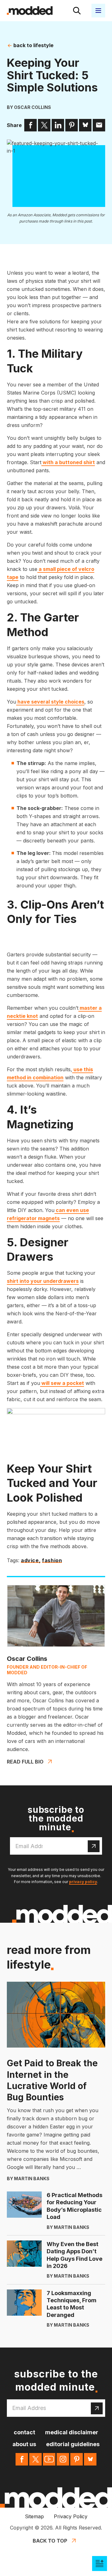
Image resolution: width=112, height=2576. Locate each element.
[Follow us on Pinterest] (77, 2459)
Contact (24, 2432)
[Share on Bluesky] (85, 125)
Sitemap (34, 2516)
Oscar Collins (33, 107)
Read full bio (25, 1762)
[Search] (77, 11)
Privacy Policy (71, 2516)
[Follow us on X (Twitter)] (35, 2459)
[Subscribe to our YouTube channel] (49, 2459)
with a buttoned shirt (68, 462)
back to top (50, 2541)
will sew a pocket (62, 1383)
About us (24, 2444)
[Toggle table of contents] (100, 2564)
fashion (52, 1561)
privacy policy (83, 1882)
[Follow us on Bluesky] (90, 2459)
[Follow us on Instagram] (63, 2459)
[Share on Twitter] (44, 125)
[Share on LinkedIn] (58, 125)
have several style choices (50, 702)
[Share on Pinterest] (72, 125)
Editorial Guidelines (73, 2444)
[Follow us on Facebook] (22, 2459)
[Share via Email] (99, 125)
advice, (31, 1561)
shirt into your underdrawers (43, 1281)
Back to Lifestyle (33, 45)
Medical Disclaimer (72, 2432)
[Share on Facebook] (30, 125)
